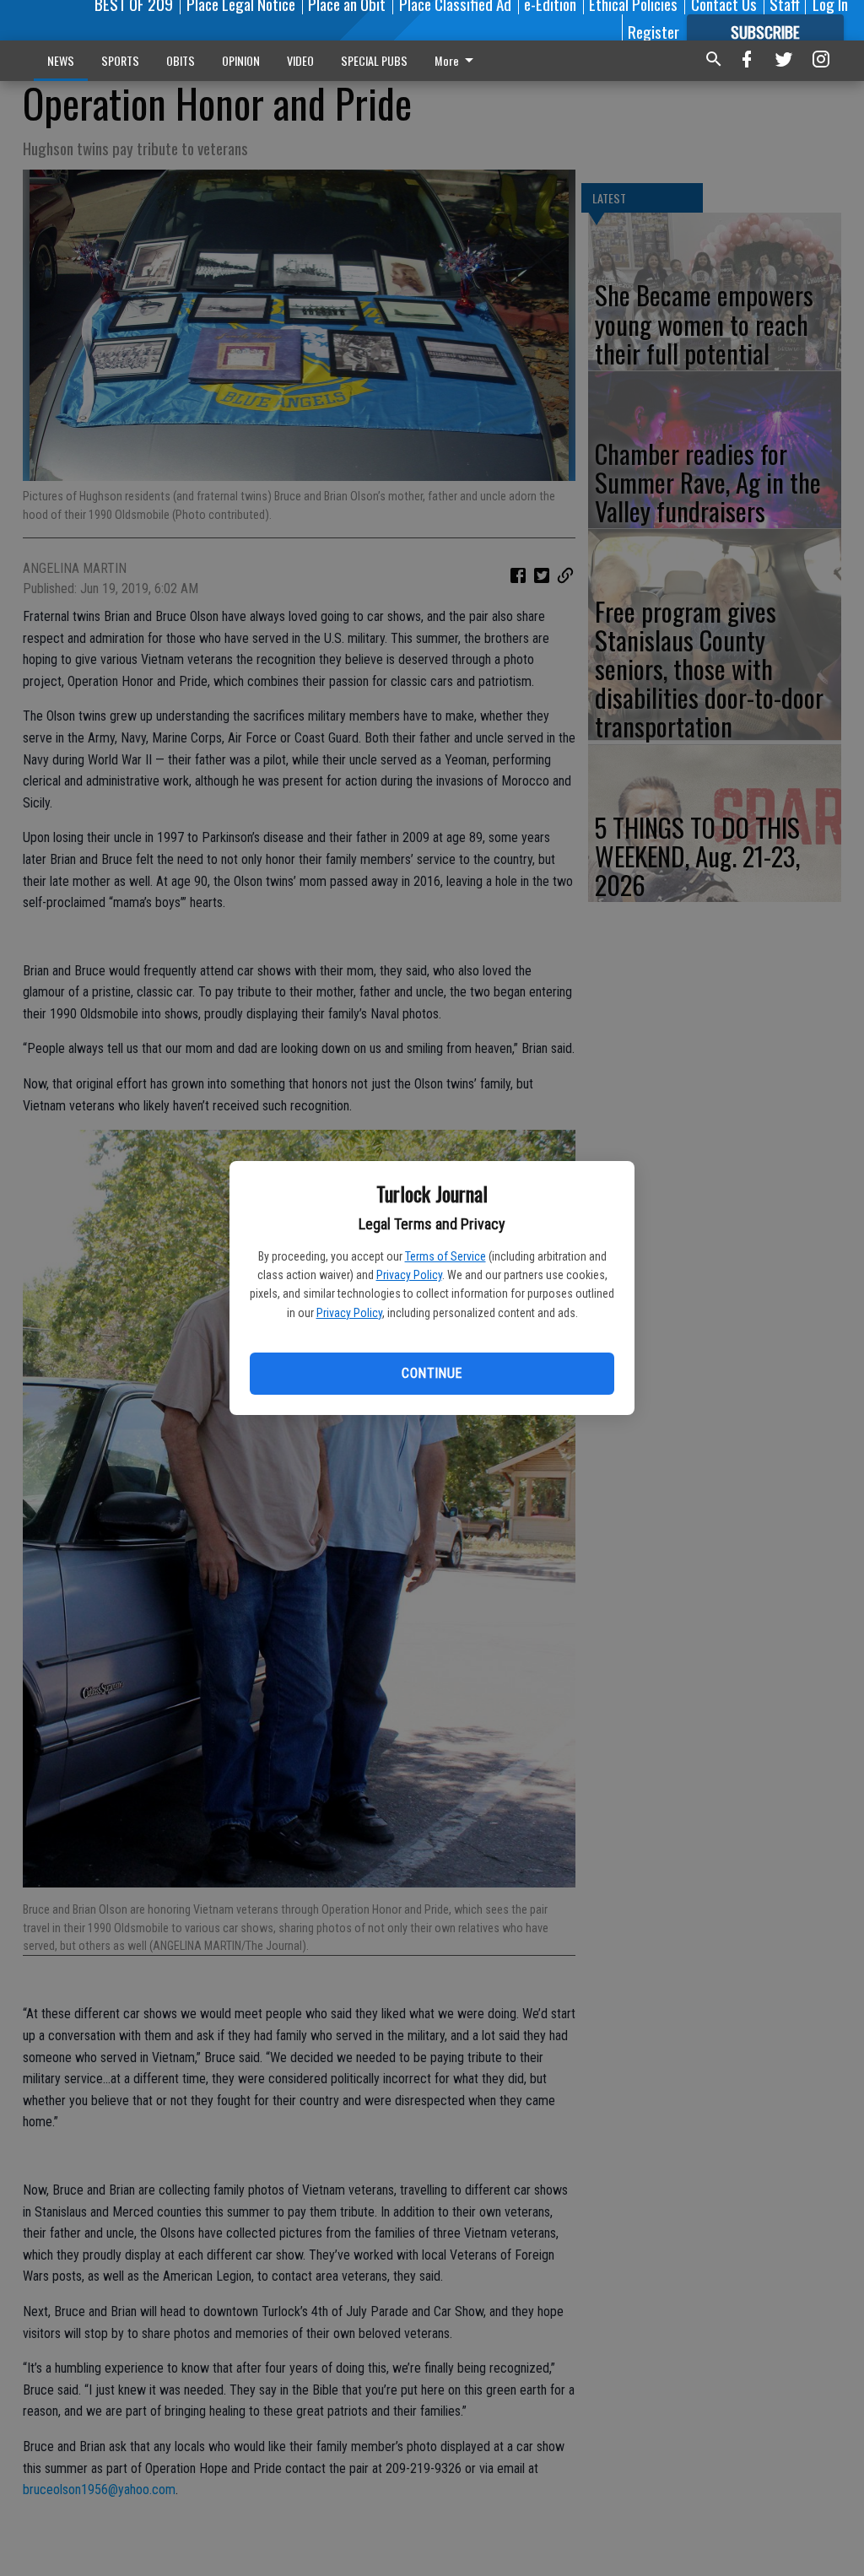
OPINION (241, 60)
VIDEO (300, 60)
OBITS (181, 60)
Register (653, 31)
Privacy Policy (409, 1275)
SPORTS (120, 60)
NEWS (61, 60)
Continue (432, 1373)
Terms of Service (445, 1256)
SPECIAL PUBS (374, 60)
